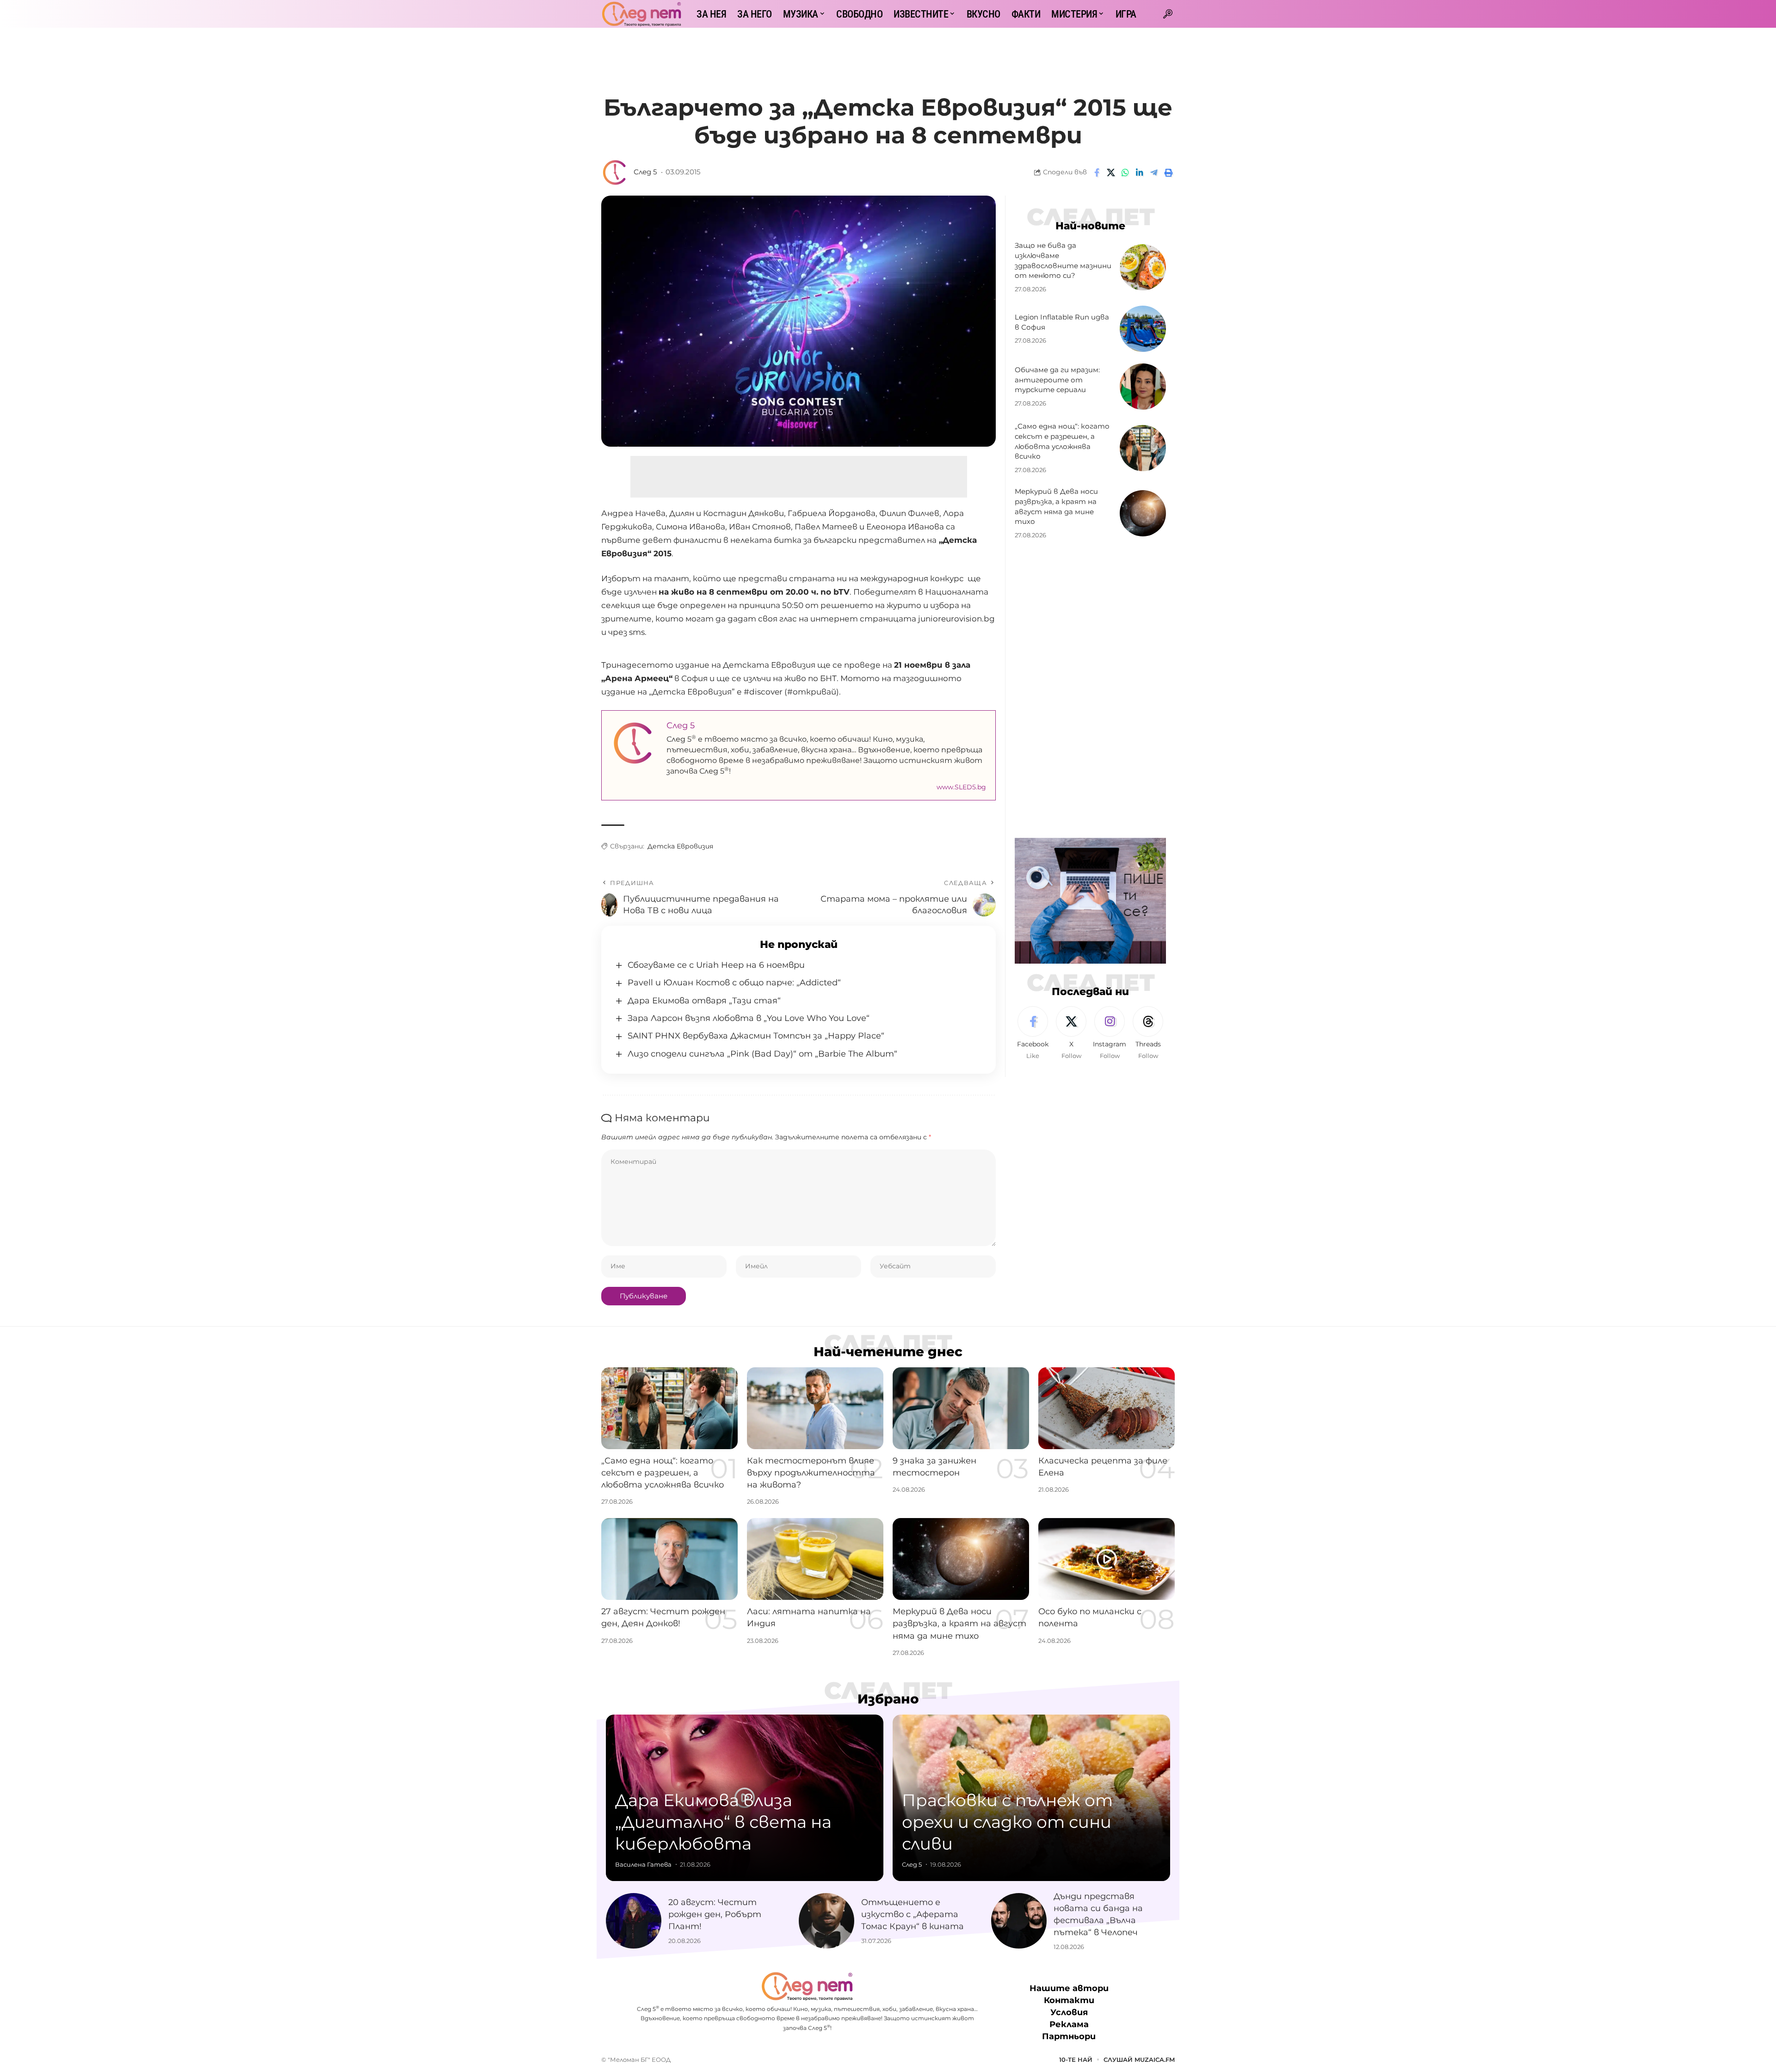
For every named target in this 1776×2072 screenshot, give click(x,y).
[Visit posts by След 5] (615, 172)
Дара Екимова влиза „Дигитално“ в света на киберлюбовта (723, 1822)
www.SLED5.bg (961, 787)
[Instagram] (1110, 1033)
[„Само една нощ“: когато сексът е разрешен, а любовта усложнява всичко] (1143, 448)
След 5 (645, 172)
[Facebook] (1033, 1033)
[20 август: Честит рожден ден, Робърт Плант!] (634, 1921)
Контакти (1069, 2000)
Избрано (888, 1699)
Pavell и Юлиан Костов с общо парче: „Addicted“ (734, 983)
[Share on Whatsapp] (1125, 172)
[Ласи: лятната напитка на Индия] (815, 1559)
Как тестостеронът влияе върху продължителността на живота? (811, 1473)
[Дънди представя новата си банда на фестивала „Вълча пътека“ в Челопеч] (1019, 1921)
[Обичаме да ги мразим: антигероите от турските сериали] (1143, 387)
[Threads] (1148, 1033)
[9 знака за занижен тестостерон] (961, 1408)
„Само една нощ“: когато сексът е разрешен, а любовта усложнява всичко (663, 1473)
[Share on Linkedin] (1140, 172)
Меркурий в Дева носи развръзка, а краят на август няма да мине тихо (959, 1623)
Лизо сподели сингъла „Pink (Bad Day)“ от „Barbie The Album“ (762, 1054)
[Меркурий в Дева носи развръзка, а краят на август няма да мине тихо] (1143, 513)
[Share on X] (1111, 172)
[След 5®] (641, 14)
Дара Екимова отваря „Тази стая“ (704, 1001)
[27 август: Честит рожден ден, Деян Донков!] (669, 1559)
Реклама (1069, 2025)
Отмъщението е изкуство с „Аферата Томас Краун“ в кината (913, 1914)
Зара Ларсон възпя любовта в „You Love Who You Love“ (749, 1018)
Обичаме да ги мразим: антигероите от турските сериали (1057, 380)
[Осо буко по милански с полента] (1107, 1559)
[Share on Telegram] (1154, 172)
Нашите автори (1069, 1988)
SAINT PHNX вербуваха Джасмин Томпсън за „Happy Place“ (756, 1036)
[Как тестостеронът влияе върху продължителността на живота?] (815, 1408)
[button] (1168, 14)
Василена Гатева (643, 1864)
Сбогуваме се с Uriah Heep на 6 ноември (716, 965)
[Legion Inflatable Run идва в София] (1143, 329)
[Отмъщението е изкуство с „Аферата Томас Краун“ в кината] (826, 1921)
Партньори (1069, 2037)
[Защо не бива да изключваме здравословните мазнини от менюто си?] (1143, 267)
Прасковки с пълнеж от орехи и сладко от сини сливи (1007, 1822)
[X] (1071, 1033)
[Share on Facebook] (1097, 172)
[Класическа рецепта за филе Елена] (1107, 1408)
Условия (1069, 2012)
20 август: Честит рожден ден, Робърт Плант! (715, 1914)
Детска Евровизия (680, 846)
